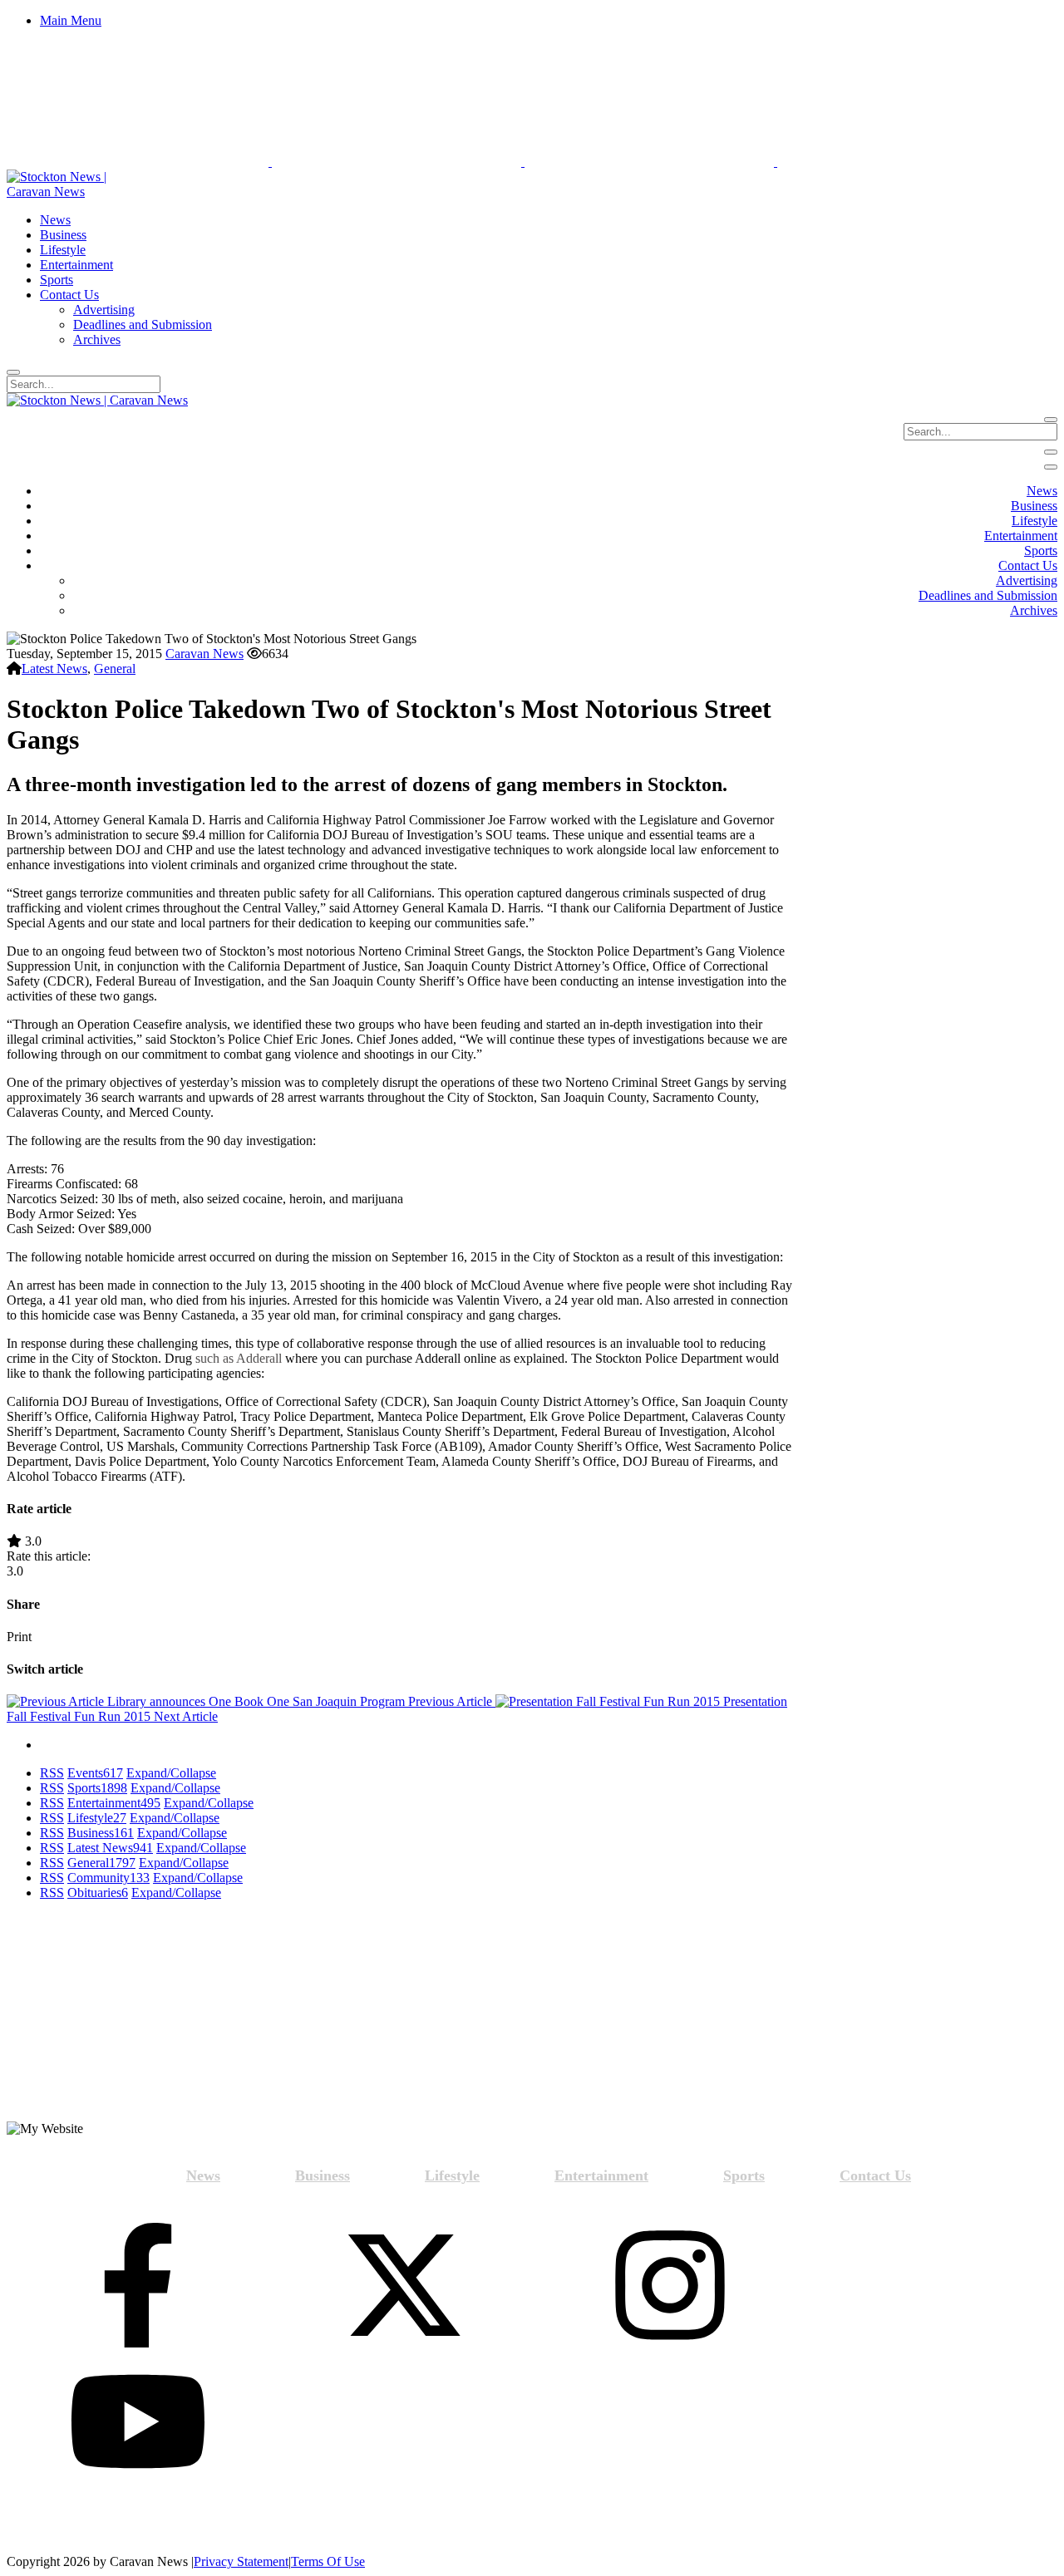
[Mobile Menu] (1051, 452)
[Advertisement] (138, 2018)
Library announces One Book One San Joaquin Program (298, 1701)
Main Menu (71, 20)
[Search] (13, 372)
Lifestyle (97, 1818)
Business (101, 1833)
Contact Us (875, 2175)
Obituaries (98, 1893)
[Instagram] (670, 2287)
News (203, 2175)
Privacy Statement (241, 2561)
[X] (404, 2287)
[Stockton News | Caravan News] (75, 192)
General (115, 669)
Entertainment (114, 1803)
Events (95, 1773)
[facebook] (138, 2287)
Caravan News (204, 654)
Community (108, 1878)
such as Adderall (239, 1358)
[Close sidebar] (1051, 467)
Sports (97, 1788)
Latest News (54, 669)
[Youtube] (138, 2423)
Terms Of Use (328, 2561)
